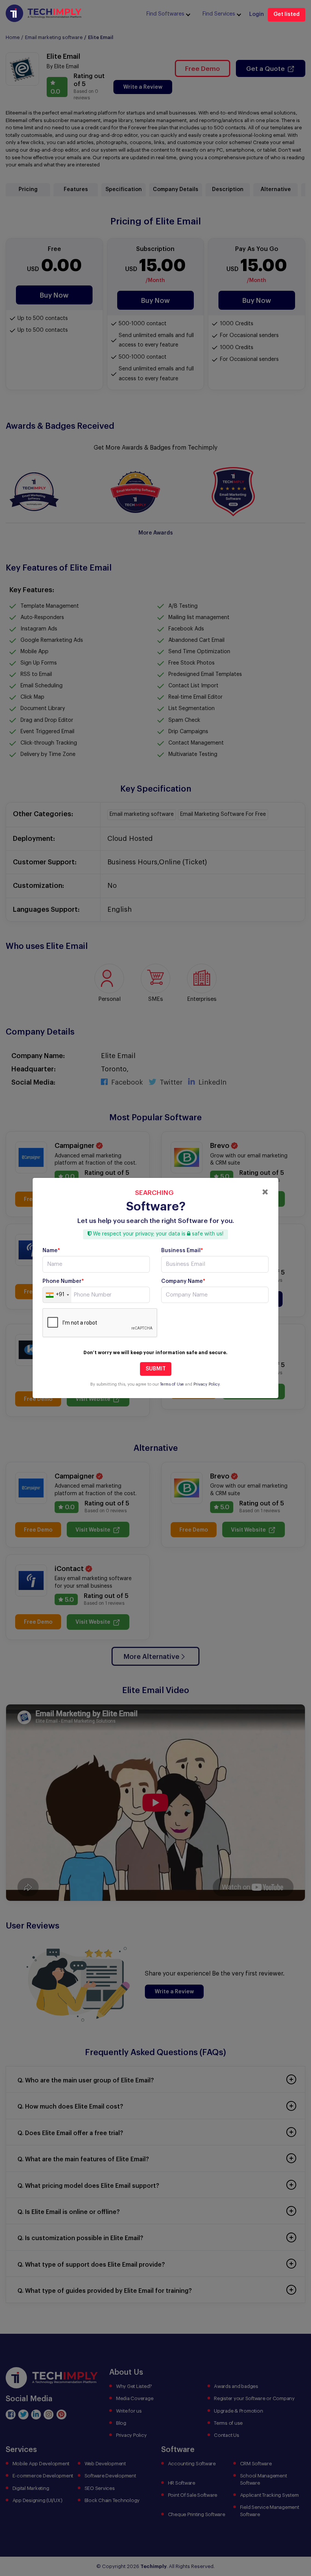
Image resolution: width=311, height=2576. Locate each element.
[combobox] (57, 1295)
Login (257, 14)
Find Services (219, 14)
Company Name (183, 1281)
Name (51, 1251)
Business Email (182, 1251)
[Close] (265, 1192)
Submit (156, 1369)
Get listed (287, 14)
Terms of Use (172, 1384)
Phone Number (63, 1281)
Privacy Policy (207, 1384)
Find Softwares (165, 14)
